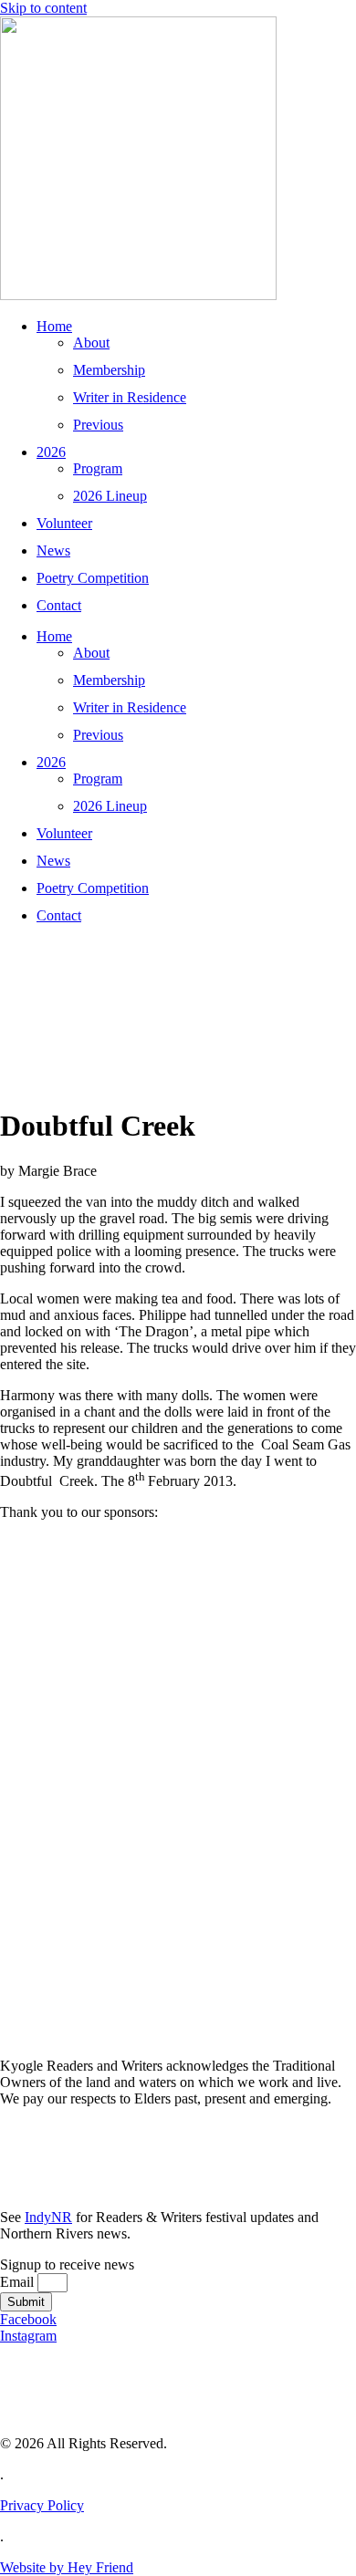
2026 (51, 452)
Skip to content (43, 8)
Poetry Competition (93, 578)
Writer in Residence (130, 397)
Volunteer (64, 523)
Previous (98, 425)
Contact (59, 605)
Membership (109, 370)
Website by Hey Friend (67, 2567)
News (53, 551)
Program (98, 468)
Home (54, 326)
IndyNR (48, 2217)
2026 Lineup (110, 496)
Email (19, 2282)
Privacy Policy (42, 2505)
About (91, 343)
